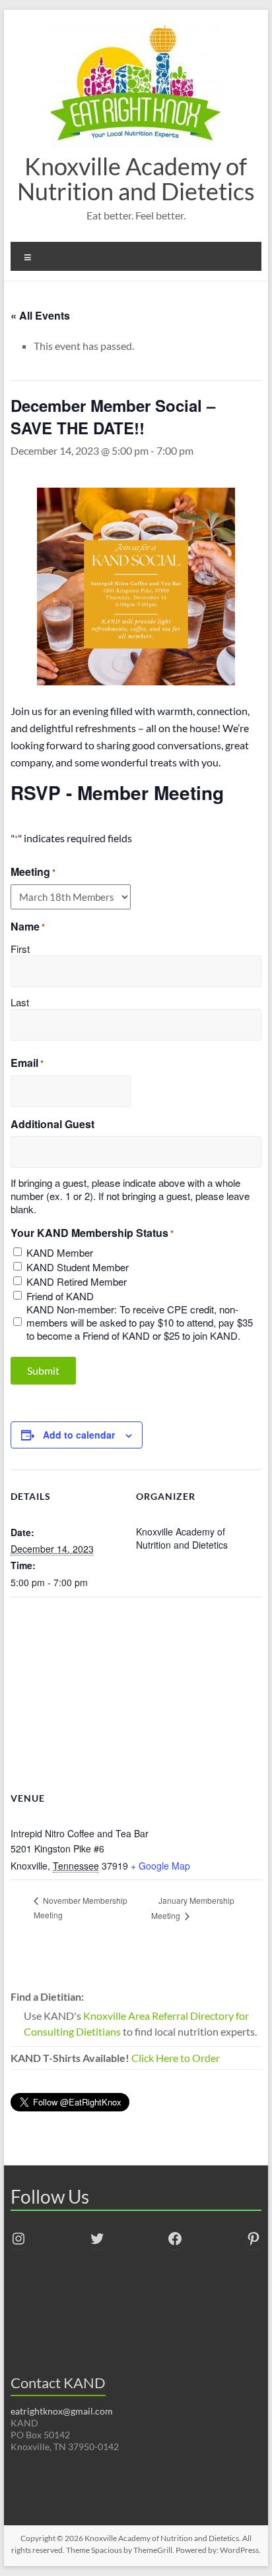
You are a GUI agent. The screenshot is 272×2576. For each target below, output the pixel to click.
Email (27, 1063)
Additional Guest (52, 1124)
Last (20, 1002)
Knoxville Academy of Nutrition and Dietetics (136, 179)
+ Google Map (160, 1866)
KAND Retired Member (77, 1282)
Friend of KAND (60, 1296)
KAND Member (60, 1253)
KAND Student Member (78, 1267)
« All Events (40, 315)
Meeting (33, 872)
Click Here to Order (176, 2058)
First (20, 949)
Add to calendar (79, 1435)
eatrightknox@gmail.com (62, 2411)
